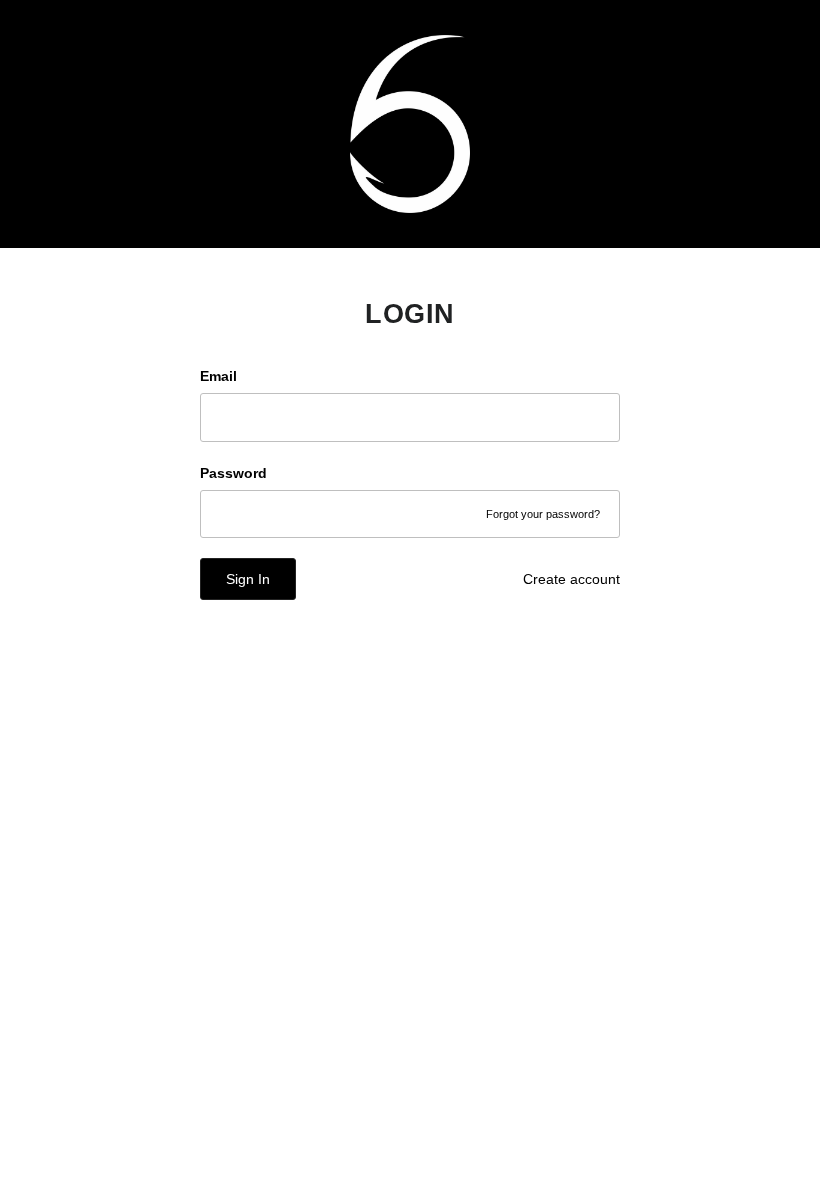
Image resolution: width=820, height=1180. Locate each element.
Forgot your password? (543, 514)
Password (233, 473)
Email (218, 376)
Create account (571, 579)
